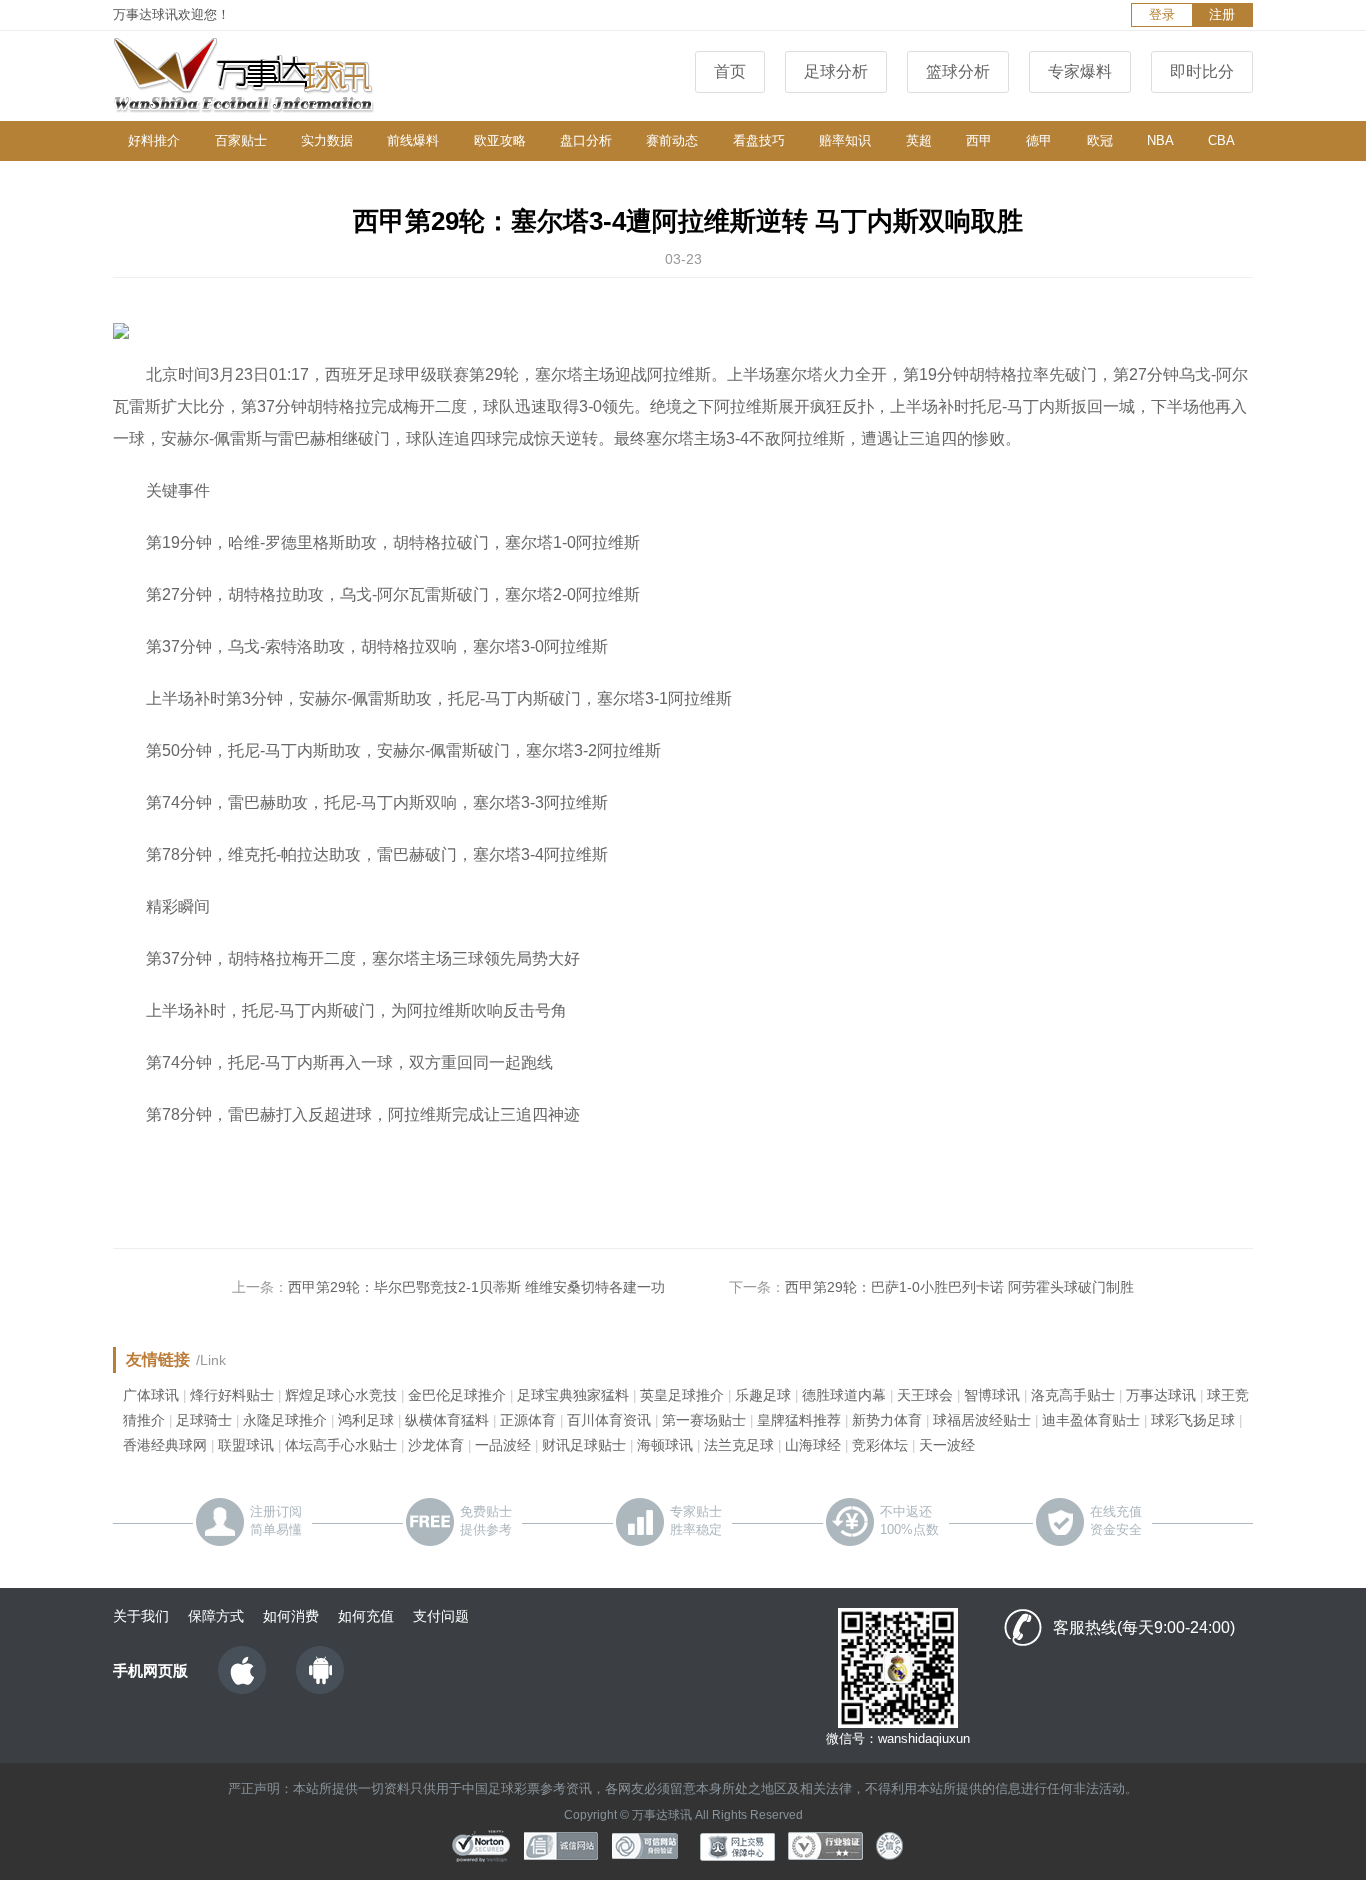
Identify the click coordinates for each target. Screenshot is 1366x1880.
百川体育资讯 (609, 1420)
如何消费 (291, 1616)
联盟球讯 (246, 1445)
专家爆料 (1080, 71)
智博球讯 (992, 1395)
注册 (1222, 14)
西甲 (979, 140)
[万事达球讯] (263, 76)
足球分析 (836, 71)
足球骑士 (204, 1420)
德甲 (1039, 140)
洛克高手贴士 (1073, 1395)
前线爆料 (413, 140)
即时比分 (1202, 71)
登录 (1162, 14)
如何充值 (366, 1616)
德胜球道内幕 (844, 1395)
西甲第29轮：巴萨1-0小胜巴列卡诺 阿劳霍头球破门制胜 (959, 1287)
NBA (1160, 140)
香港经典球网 (165, 1445)
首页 (730, 71)
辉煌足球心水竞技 (341, 1395)
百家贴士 (241, 140)
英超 (919, 140)
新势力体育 (887, 1420)
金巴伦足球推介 (457, 1395)
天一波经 (947, 1445)
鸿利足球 (366, 1420)
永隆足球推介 (285, 1420)
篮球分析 (958, 71)
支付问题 (441, 1616)
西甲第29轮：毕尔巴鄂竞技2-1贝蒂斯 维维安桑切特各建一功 (476, 1287)
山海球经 (813, 1445)
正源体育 (528, 1420)
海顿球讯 (665, 1445)
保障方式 (216, 1616)
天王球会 (925, 1395)
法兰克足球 (739, 1445)
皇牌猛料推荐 (799, 1420)
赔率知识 (845, 140)
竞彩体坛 (880, 1445)
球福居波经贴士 (982, 1420)
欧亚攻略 (500, 140)
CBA (1221, 140)
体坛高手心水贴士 (341, 1445)
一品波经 (503, 1445)
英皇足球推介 (682, 1395)
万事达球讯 (1161, 1395)
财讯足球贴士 (584, 1445)
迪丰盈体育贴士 (1091, 1420)
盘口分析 (586, 140)
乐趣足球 (763, 1395)
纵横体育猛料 (447, 1420)
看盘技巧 (759, 140)
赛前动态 (672, 140)
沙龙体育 (436, 1445)
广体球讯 (151, 1395)
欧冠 (1100, 140)
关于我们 (141, 1616)
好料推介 (154, 140)
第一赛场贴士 (704, 1420)
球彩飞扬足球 (1193, 1420)
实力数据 (327, 140)
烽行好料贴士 (232, 1395)
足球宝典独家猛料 (573, 1395)
